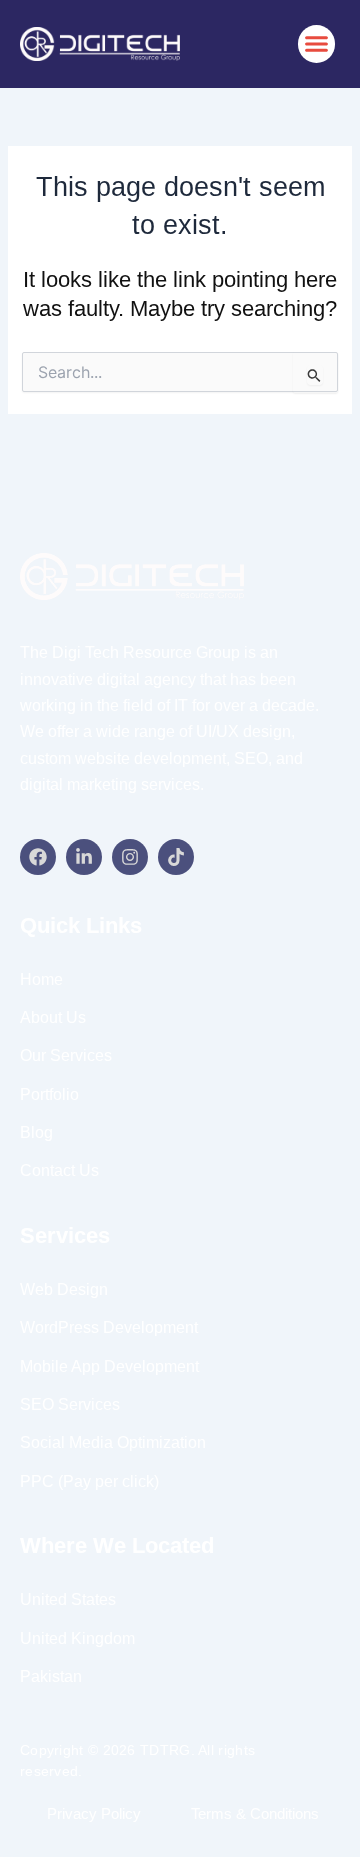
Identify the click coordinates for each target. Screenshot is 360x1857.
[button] (317, 44)
